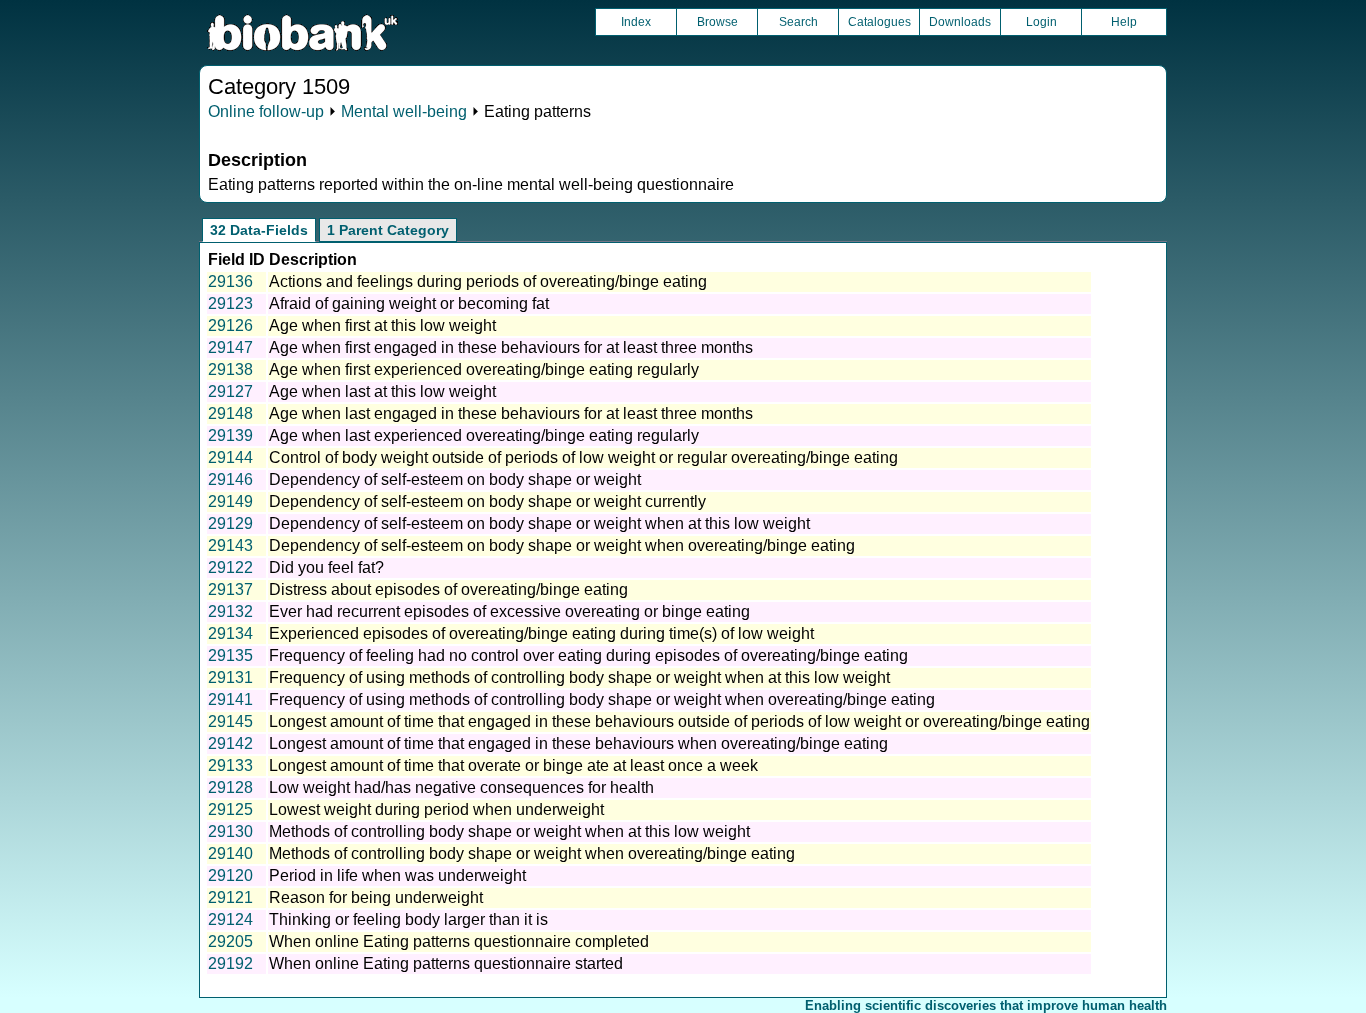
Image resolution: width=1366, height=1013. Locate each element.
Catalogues (879, 22)
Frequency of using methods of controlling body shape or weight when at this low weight (579, 677)
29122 (230, 567)
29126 (230, 325)
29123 (230, 303)
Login (1041, 22)
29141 (230, 699)
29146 (230, 479)
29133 (230, 765)
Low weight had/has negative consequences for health (461, 787)
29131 (230, 677)
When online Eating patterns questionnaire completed (459, 941)
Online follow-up (266, 111)
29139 (230, 435)
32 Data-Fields (259, 230)
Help (1124, 22)
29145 (230, 721)
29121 (230, 897)
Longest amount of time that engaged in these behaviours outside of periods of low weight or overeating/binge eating (679, 721)
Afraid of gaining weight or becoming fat (409, 303)
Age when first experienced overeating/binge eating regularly (484, 369)
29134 (230, 633)
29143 (230, 545)
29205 (230, 941)
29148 (230, 413)
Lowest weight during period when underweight (436, 809)
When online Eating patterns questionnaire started (446, 963)
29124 (230, 919)
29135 (230, 655)
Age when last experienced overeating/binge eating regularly (484, 435)
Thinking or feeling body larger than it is (408, 919)
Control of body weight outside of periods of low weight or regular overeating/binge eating (583, 457)
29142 (230, 743)
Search (798, 22)
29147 (230, 347)
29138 (230, 369)
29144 (230, 457)
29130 (230, 831)
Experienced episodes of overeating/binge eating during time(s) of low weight (541, 633)
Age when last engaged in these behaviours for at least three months (511, 413)
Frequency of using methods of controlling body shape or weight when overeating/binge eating (602, 699)
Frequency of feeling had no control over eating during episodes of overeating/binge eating (588, 655)
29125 (230, 809)
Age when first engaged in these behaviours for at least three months (511, 347)
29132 (230, 611)
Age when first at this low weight (382, 325)
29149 (230, 501)
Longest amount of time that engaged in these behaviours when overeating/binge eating (578, 743)
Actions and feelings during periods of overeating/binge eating (488, 281)
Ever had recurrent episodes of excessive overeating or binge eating (509, 611)
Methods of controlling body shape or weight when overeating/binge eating (532, 853)
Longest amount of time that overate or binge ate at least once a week (513, 765)
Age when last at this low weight (382, 391)
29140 (230, 853)
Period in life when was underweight (397, 875)
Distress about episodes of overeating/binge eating (448, 589)
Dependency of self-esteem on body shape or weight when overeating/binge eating (562, 545)
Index (636, 22)
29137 (230, 589)
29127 (230, 391)
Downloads (960, 22)
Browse (717, 22)
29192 (230, 963)
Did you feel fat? (326, 567)
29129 (230, 523)
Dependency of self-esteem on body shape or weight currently (487, 501)
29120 (230, 875)
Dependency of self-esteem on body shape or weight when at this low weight (539, 523)
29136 (230, 281)
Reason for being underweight (376, 897)
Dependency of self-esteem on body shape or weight (455, 479)
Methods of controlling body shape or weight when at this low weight (509, 831)
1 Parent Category (388, 230)
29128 (230, 787)
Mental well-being (404, 111)
